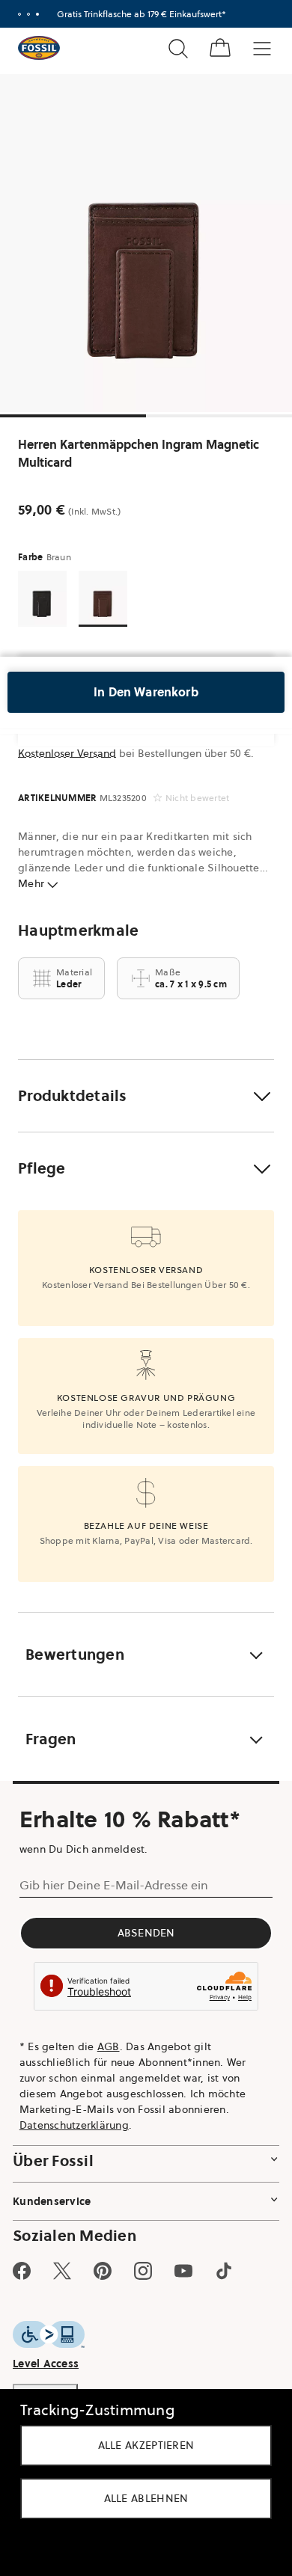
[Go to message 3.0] (37, 14)
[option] (146, 243)
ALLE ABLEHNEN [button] (146, 2498)
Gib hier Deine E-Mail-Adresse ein (114, 1885)
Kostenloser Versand (67, 753)
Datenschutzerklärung (74, 2125)
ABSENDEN (146, 1933)
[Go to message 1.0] (19, 14)
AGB (109, 2046)
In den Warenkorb (146, 692)
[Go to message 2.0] (28, 14)
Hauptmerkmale (78, 930)
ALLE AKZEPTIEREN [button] (146, 2445)
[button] (146, 1096)
